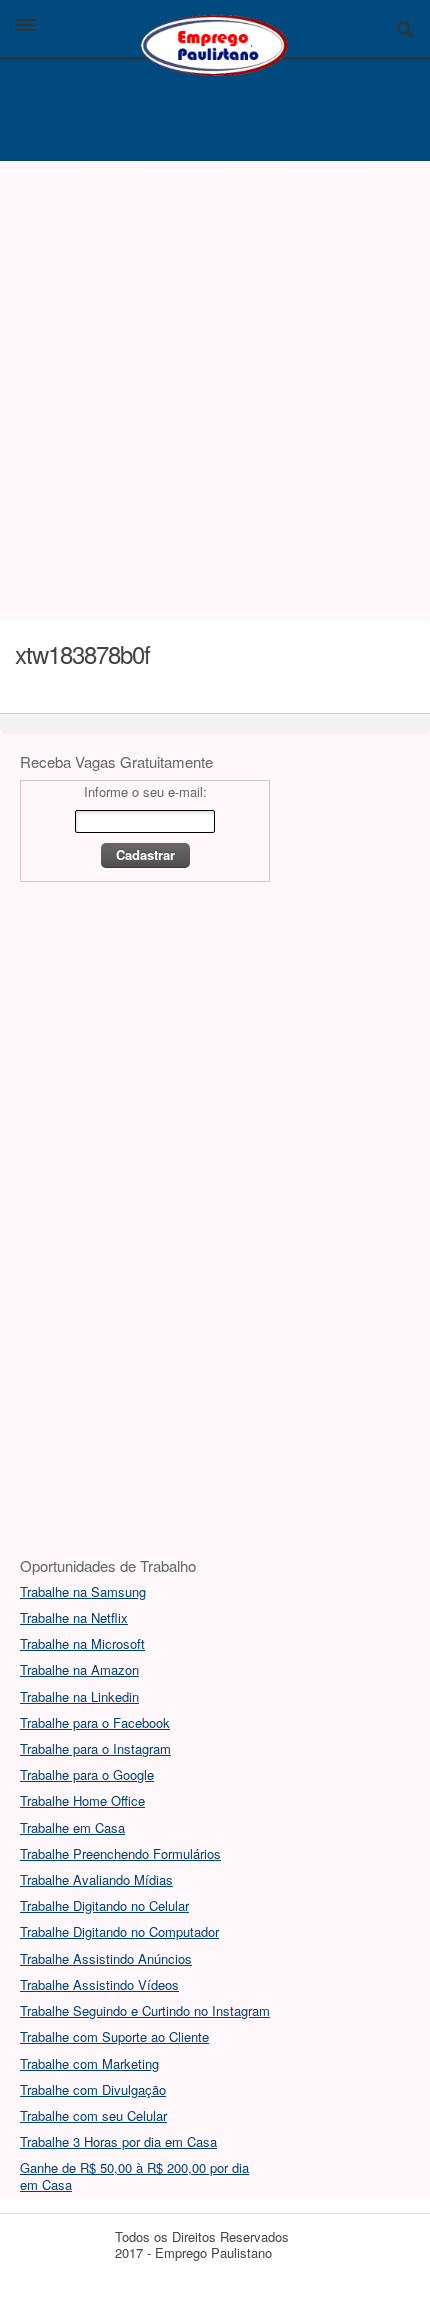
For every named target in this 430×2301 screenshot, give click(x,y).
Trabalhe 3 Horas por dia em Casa (118, 2141)
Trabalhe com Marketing (89, 2063)
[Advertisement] (215, 385)
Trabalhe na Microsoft (82, 1643)
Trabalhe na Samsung (83, 1591)
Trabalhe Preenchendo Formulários (120, 1853)
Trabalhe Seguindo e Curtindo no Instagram (145, 2010)
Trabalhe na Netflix (74, 1617)
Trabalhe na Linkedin (79, 1696)
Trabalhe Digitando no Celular (104, 1905)
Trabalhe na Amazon (79, 1669)
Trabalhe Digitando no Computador (119, 1931)
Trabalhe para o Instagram (95, 1748)
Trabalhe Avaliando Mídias (96, 1879)
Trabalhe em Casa (72, 1827)
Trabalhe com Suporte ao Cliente (114, 2036)
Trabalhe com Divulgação (93, 2089)
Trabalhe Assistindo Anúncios (106, 1958)
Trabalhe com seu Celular (93, 2115)
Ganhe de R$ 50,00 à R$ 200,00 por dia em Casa (134, 2175)
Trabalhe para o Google (87, 1774)
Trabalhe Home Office (82, 1800)
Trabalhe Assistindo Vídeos (99, 1984)
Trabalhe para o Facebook (95, 1722)
